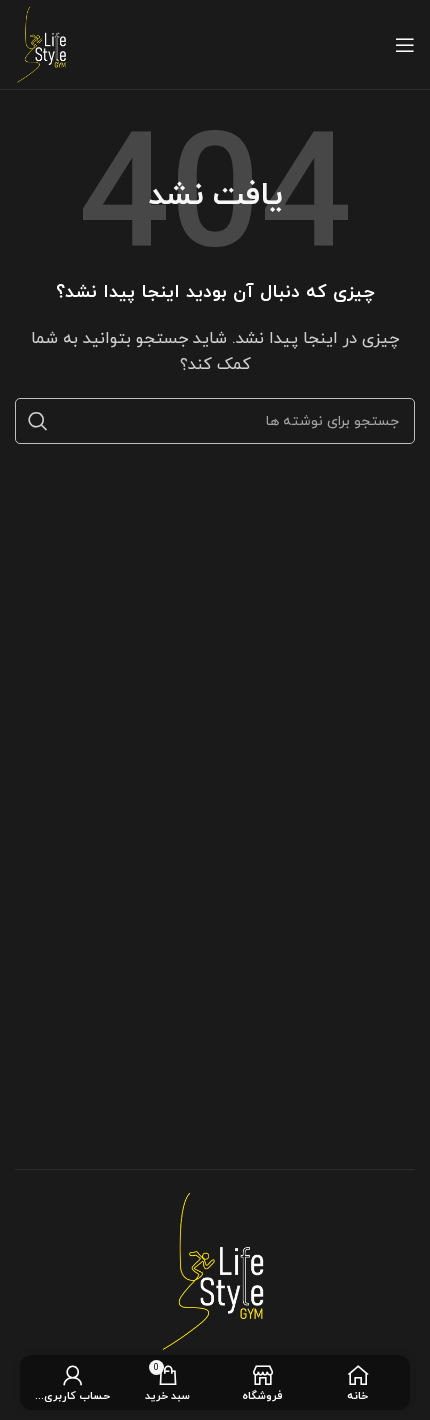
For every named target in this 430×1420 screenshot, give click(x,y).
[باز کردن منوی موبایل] (405, 45)
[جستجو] (38, 421)
